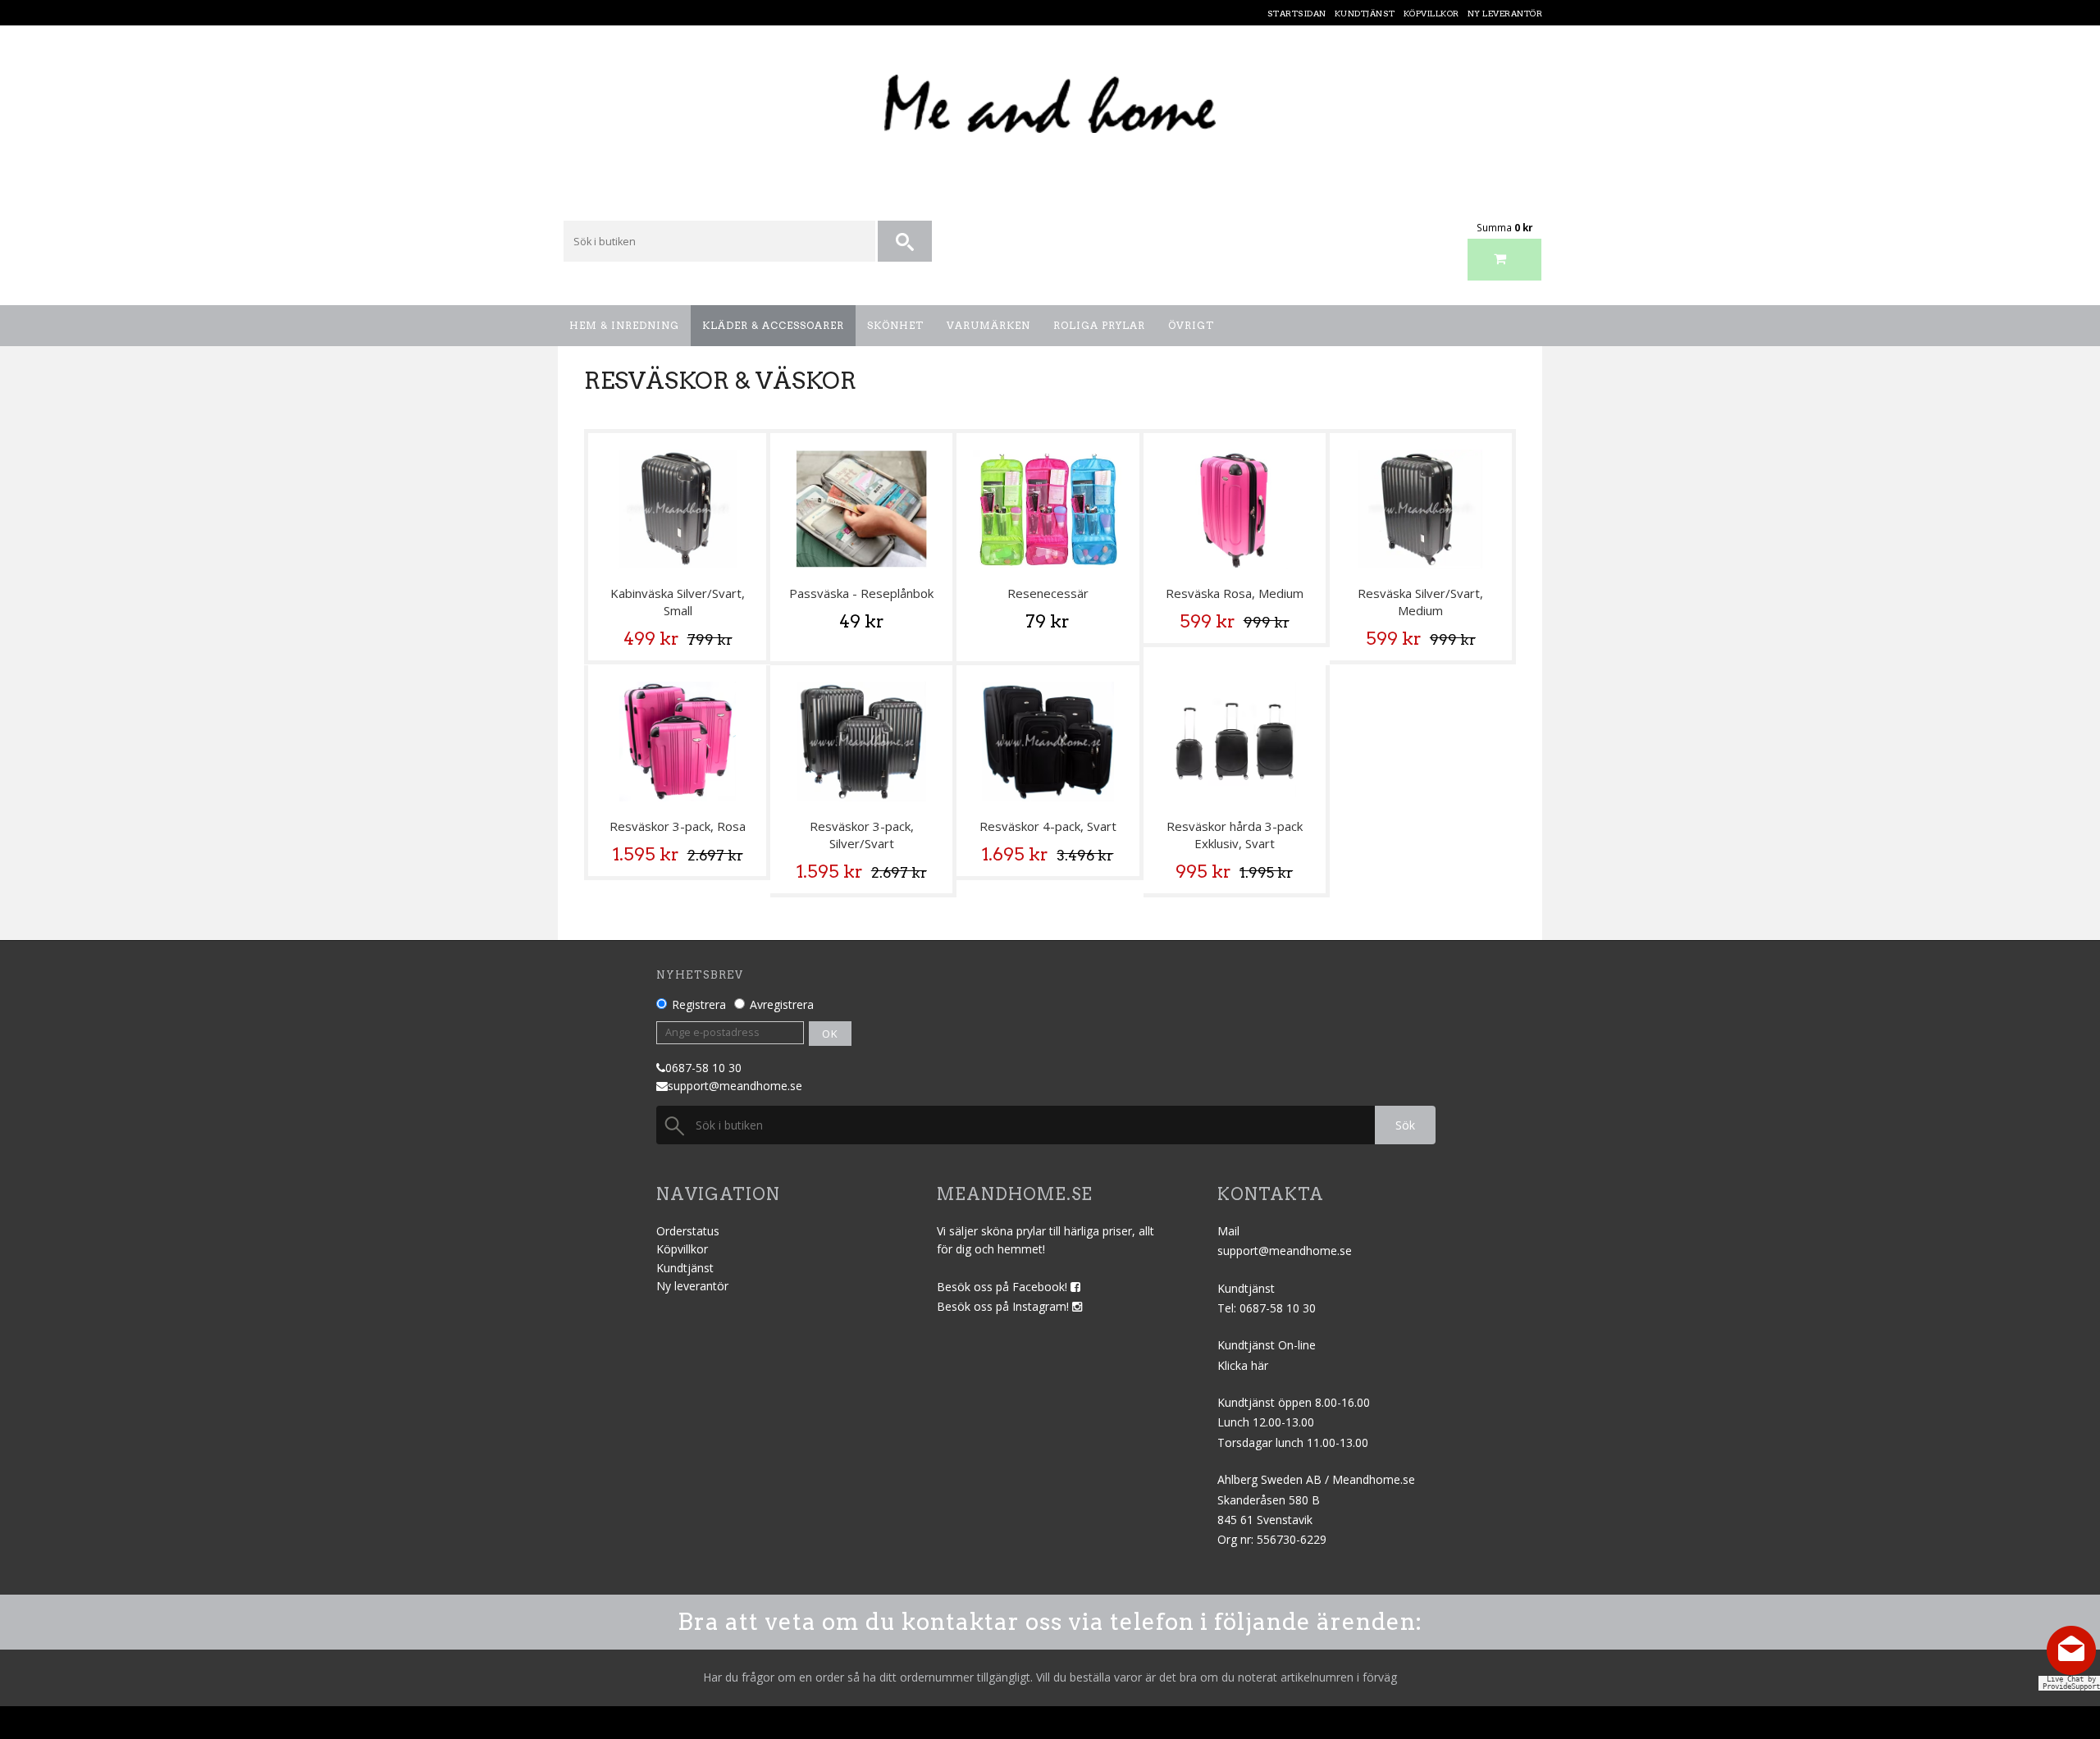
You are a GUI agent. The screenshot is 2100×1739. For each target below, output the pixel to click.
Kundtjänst (685, 1268)
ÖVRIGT (1191, 325)
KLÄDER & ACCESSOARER (773, 325)
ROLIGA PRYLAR (1099, 325)
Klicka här (1243, 1365)
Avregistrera (782, 1004)
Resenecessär (1048, 593)
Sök (1405, 1125)
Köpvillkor (682, 1249)
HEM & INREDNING (624, 325)
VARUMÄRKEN (988, 325)
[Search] (906, 242)
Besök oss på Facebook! (1004, 1287)
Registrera (699, 1004)
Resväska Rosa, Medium (1235, 593)
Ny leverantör (692, 1286)
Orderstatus (688, 1231)
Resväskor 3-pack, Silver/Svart (862, 835)
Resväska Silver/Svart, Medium (1420, 602)
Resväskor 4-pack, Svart (1048, 826)
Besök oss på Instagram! (1004, 1306)
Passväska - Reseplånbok (861, 593)
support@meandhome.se (735, 1086)
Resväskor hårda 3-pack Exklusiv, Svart (1235, 835)
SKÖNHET (895, 325)
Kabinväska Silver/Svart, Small (678, 602)
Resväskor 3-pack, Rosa (678, 826)
